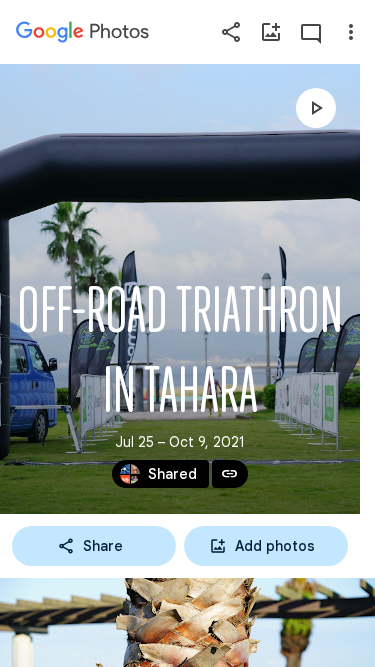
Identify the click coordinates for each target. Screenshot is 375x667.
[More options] (351, 32)
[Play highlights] (316, 108)
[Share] (231, 32)
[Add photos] (271, 32)
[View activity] (311, 32)
